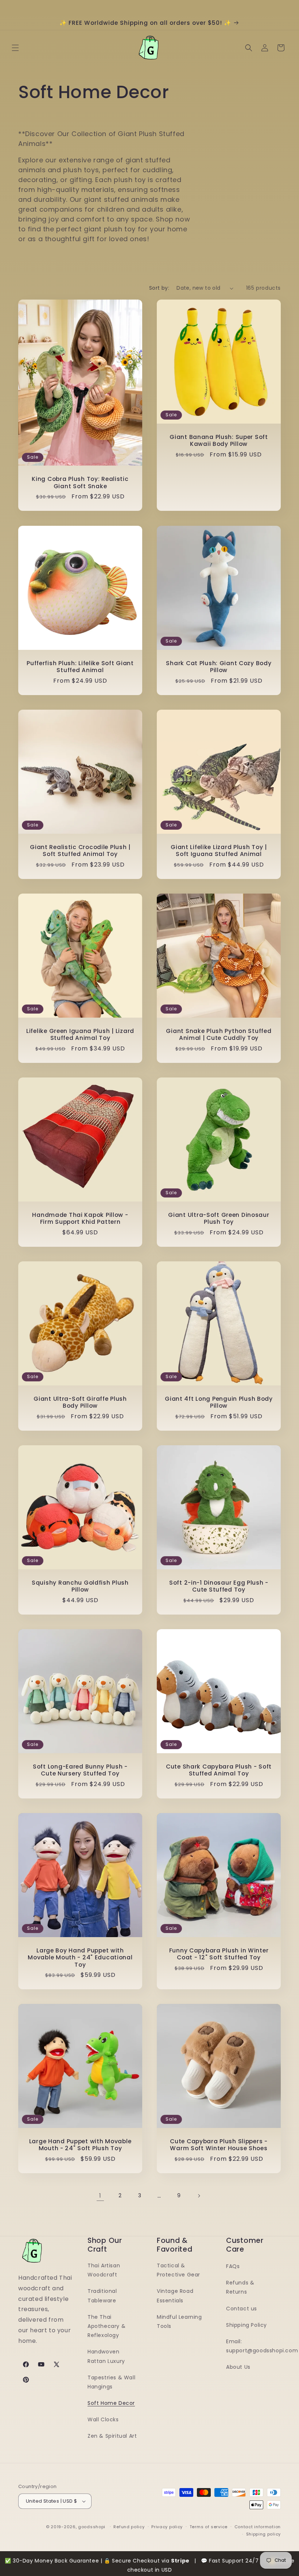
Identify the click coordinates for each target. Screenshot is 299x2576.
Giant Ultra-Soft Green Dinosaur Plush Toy (219, 1218)
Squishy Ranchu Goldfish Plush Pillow (80, 1586)
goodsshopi (92, 2527)
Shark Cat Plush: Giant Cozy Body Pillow (219, 667)
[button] (15, 48)
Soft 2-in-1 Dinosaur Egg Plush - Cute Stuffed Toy (219, 1586)
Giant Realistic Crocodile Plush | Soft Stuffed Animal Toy (80, 851)
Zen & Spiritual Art (112, 2436)
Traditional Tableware (102, 2296)
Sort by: (159, 288)
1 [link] (100, 2196)
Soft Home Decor (111, 2403)
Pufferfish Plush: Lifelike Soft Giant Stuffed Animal (80, 667)
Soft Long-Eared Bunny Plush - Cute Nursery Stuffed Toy (80, 1770)
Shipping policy (264, 2534)
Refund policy (129, 2527)
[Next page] (199, 2196)
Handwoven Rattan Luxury (106, 2356)
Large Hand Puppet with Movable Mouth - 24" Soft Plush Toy (80, 2145)
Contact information (258, 2527)
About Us (238, 2367)
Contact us (242, 2309)
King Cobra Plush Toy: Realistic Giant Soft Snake (80, 483)
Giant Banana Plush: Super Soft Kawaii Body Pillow (219, 441)
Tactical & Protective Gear (178, 2270)
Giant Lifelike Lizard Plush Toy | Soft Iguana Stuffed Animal (219, 851)
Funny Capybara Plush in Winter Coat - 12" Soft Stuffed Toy (219, 1954)
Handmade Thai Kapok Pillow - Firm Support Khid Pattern (80, 1218)
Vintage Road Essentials (175, 2296)
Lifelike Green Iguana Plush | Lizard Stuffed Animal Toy (80, 1035)
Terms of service (209, 2527)
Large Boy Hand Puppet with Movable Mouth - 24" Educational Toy (80, 1958)
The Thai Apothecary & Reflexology (106, 2326)
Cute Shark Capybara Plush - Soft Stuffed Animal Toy (219, 1770)
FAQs (233, 2266)
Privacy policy (167, 2527)
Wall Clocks (103, 2419)
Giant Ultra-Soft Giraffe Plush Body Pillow (80, 1402)
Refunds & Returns (240, 2287)
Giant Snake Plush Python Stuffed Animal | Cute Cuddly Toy (219, 1035)
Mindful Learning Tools (179, 2322)
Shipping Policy (246, 2325)
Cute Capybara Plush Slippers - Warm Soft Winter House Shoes (219, 2145)
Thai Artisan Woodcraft (104, 2270)
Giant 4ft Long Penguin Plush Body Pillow (219, 1402)
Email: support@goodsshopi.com (262, 2346)
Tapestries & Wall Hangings (111, 2382)
